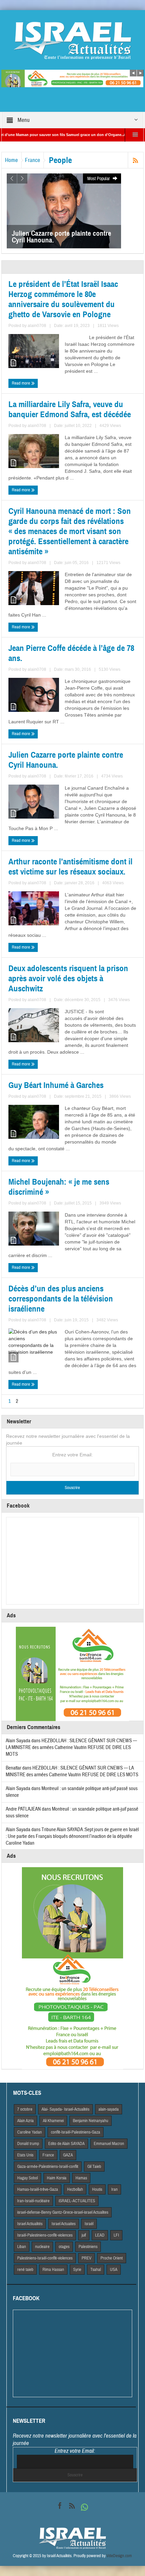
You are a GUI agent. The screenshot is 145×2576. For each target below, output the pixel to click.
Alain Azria (25, 2121)
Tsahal (96, 2270)
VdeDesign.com (119, 2556)
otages (64, 2247)
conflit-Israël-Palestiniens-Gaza (76, 2132)
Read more (21, 383)
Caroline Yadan (30, 2132)
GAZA (68, 2155)
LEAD (100, 2235)
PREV (86, 2258)
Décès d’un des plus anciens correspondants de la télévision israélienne (61, 1299)
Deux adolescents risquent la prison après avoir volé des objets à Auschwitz (68, 979)
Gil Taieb (94, 2167)
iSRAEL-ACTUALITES (77, 2201)
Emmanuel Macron (109, 2144)
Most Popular (99, 179)
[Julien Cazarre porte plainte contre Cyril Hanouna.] (64, 210)
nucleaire (42, 2247)
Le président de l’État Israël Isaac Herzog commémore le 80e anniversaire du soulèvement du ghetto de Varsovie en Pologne (63, 299)
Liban (22, 2247)
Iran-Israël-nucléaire (33, 2201)
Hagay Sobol (27, 2178)
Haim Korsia (57, 2178)
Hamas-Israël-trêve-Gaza (38, 2189)
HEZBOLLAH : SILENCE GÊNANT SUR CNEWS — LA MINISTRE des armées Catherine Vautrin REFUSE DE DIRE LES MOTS (71, 1747)
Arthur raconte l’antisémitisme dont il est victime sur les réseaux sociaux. (70, 867)
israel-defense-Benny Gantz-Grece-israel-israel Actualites (63, 2212)
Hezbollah (75, 2189)
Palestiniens (88, 2247)
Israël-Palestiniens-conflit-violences (45, 2235)
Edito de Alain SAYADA (66, 2144)
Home (11, 160)
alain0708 (37, 326)
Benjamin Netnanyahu (91, 2121)
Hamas (81, 2178)
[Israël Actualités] (72, 40)
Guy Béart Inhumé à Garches (56, 1085)
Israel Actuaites (64, 2224)
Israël (89, 2224)
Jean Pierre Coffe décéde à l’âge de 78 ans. (71, 653)
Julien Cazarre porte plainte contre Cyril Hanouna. (66, 760)
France (33, 160)
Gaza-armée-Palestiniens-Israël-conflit (48, 2167)
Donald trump (28, 2144)
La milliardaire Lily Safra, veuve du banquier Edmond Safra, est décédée (70, 409)
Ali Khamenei (53, 2121)
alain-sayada (109, 2109)
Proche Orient (112, 2258)
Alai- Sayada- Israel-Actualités (65, 2109)
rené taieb (25, 2270)
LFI (116, 2235)
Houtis (97, 2189)
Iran (114, 2189)
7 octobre (25, 2109)
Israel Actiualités (30, 2224)
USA (114, 2270)
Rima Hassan (53, 2270)
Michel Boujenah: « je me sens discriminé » (59, 1187)
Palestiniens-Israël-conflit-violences (45, 2258)
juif (84, 2235)
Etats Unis (25, 2155)
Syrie (77, 2270)
